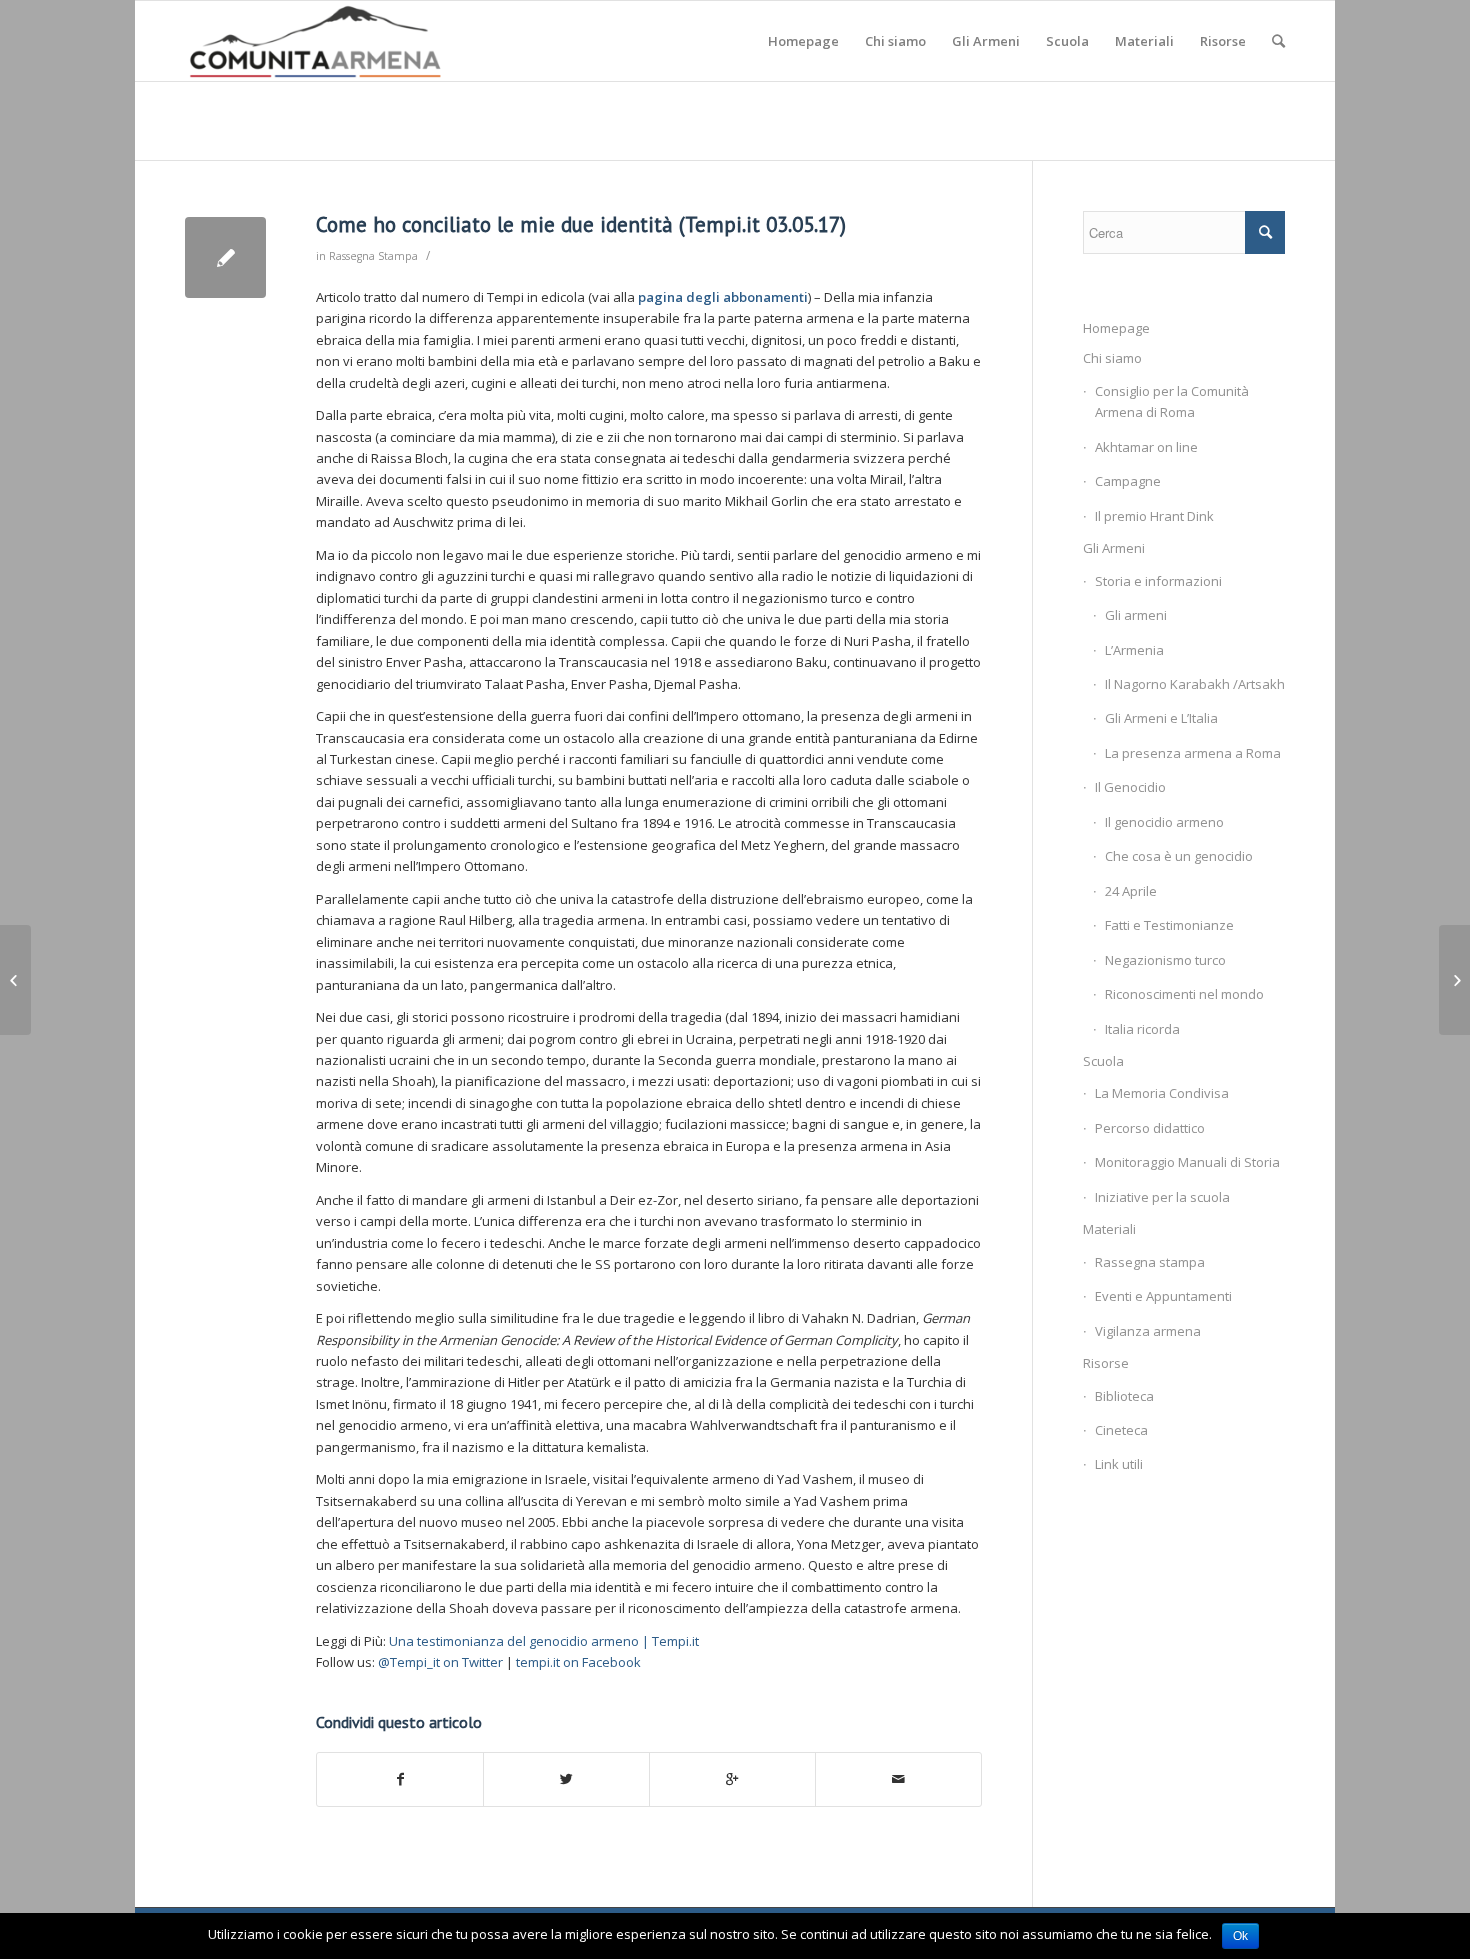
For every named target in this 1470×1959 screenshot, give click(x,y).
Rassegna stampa (1150, 1262)
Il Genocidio (1130, 787)
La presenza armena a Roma (1193, 753)
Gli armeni (1136, 615)
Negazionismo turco (1165, 960)
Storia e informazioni (1158, 581)
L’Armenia (1134, 650)
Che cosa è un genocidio (1179, 856)
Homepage (1116, 328)
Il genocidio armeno (1164, 822)
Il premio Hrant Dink (1154, 516)
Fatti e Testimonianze (1169, 925)
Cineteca (1121, 1430)
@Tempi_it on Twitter (440, 1662)
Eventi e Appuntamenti (1163, 1296)
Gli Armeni (1114, 548)
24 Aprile (1131, 891)
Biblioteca (1124, 1396)
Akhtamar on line (1146, 447)
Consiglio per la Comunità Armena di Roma (1172, 401)
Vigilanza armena (1148, 1331)
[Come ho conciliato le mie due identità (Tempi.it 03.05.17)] (225, 257)
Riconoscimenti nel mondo (1184, 994)
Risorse (1106, 1363)
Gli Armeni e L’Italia (1161, 718)
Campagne (1128, 481)
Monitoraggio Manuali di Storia (1187, 1162)
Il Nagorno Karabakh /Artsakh (1195, 684)
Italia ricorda (1142, 1029)
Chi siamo (1112, 358)
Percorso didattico (1150, 1128)
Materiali (1109, 1229)
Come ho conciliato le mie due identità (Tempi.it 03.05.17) (581, 224)
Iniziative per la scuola (1162, 1197)
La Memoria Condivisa (1162, 1093)
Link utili (1119, 1464)
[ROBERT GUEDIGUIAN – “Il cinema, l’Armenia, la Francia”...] (15, 980)
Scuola (1103, 1061)
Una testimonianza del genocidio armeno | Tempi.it (544, 1641)
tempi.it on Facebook (578, 1662)
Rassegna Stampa (373, 256)
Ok (1240, 1936)
